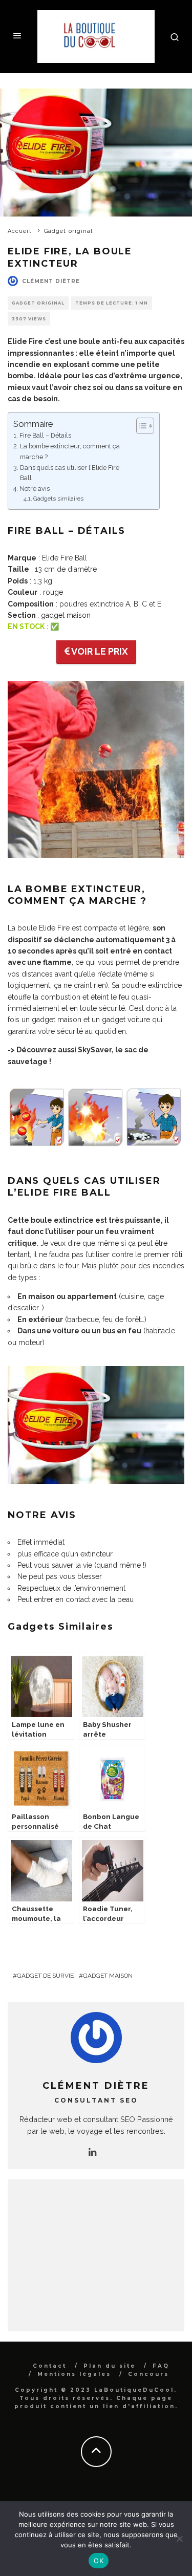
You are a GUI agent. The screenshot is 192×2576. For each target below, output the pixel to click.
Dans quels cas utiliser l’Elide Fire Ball (70, 473)
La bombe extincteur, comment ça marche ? (70, 451)
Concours (148, 2374)
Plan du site (110, 2366)
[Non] (179, 2539)
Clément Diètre (51, 281)
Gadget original (38, 303)
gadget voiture (126, 1020)
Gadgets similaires (58, 499)
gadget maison (66, 615)
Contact (50, 2366)
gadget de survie (45, 1976)
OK (99, 2561)
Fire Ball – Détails (45, 435)
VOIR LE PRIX (99, 651)
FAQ (161, 2366)
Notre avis (35, 489)
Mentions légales (74, 2374)
